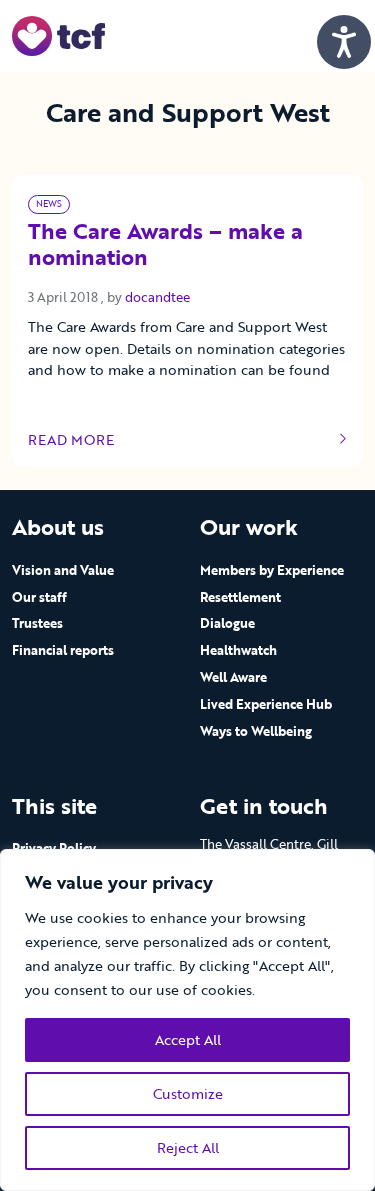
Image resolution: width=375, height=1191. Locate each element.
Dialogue (227, 623)
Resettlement (240, 597)
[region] (187, 1020)
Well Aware (233, 677)
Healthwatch (238, 650)
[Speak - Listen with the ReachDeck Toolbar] (344, 42)
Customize (188, 1093)
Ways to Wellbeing (256, 731)
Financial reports (63, 650)
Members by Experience (272, 570)
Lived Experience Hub (266, 704)
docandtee (157, 297)
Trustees (37, 623)
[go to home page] (58, 34)
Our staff (39, 597)
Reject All (188, 1147)
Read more (87, 440)
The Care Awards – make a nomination (165, 245)
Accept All (188, 1039)
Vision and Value (63, 570)
